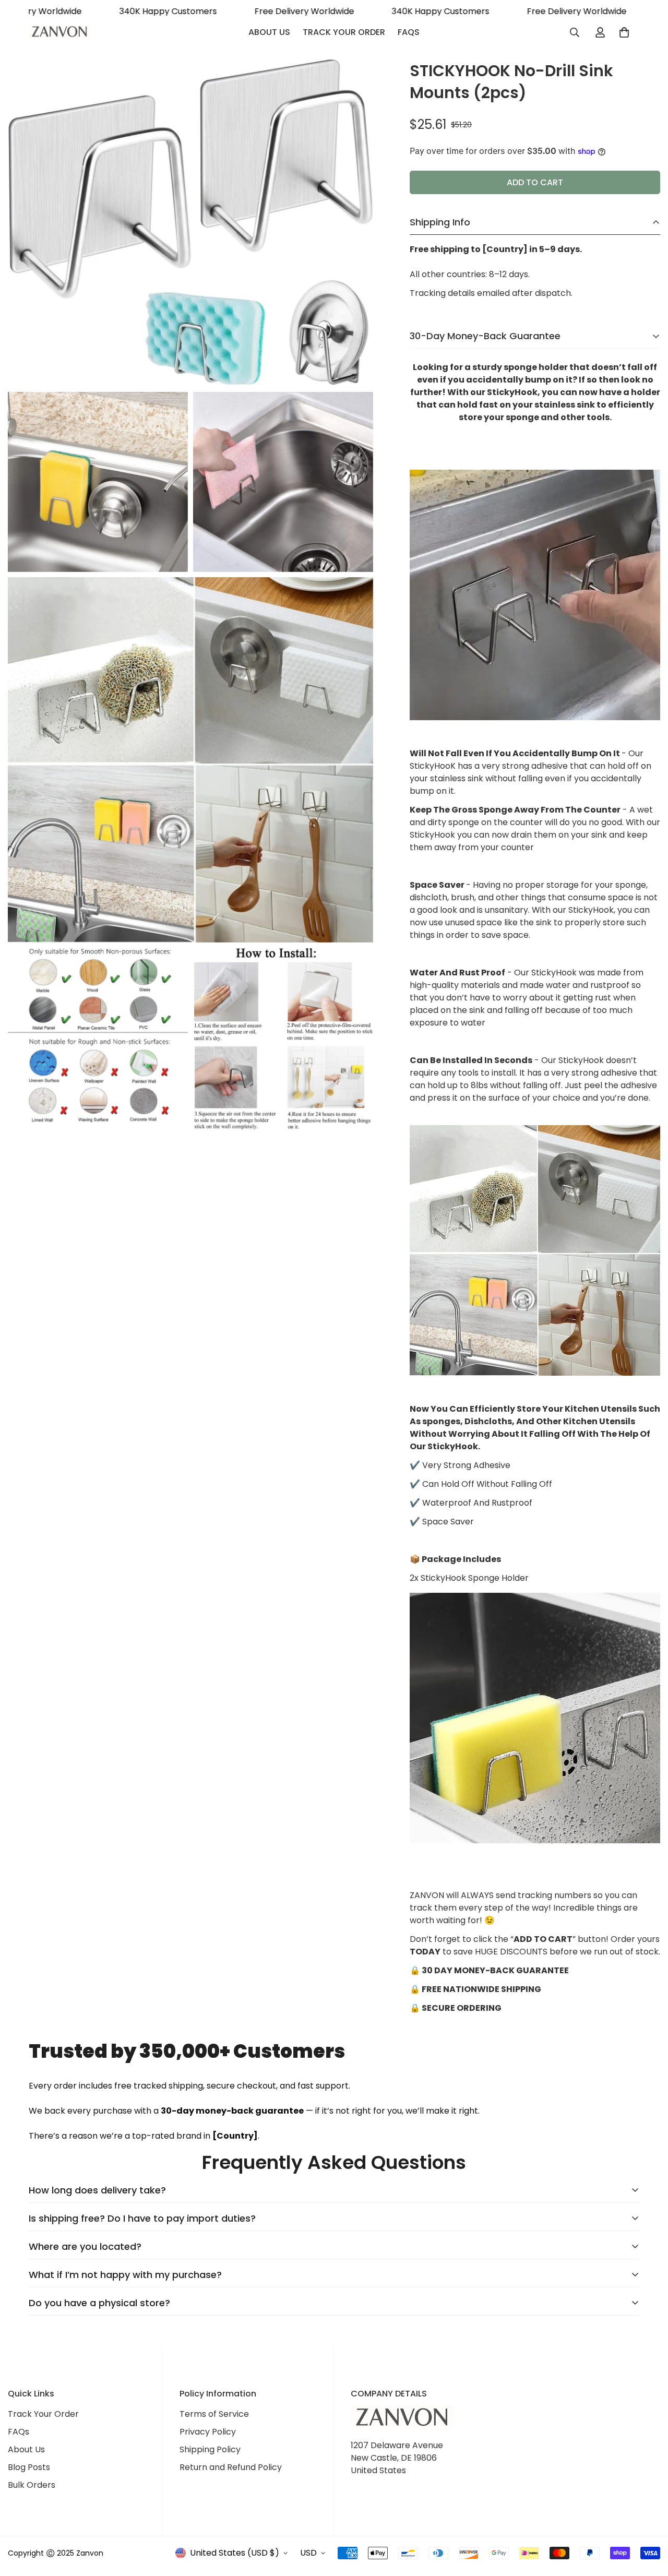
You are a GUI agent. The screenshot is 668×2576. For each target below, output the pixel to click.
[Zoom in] (354, 80)
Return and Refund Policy (231, 2467)
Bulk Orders (32, 2485)
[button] (624, 32)
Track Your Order (344, 32)
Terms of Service (214, 2414)
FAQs (409, 32)
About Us (269, 32)
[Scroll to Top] (648, 2519)
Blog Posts (29, 2467)
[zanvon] (60, 33)
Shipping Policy (210, 2449)
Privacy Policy (208, 2432)
